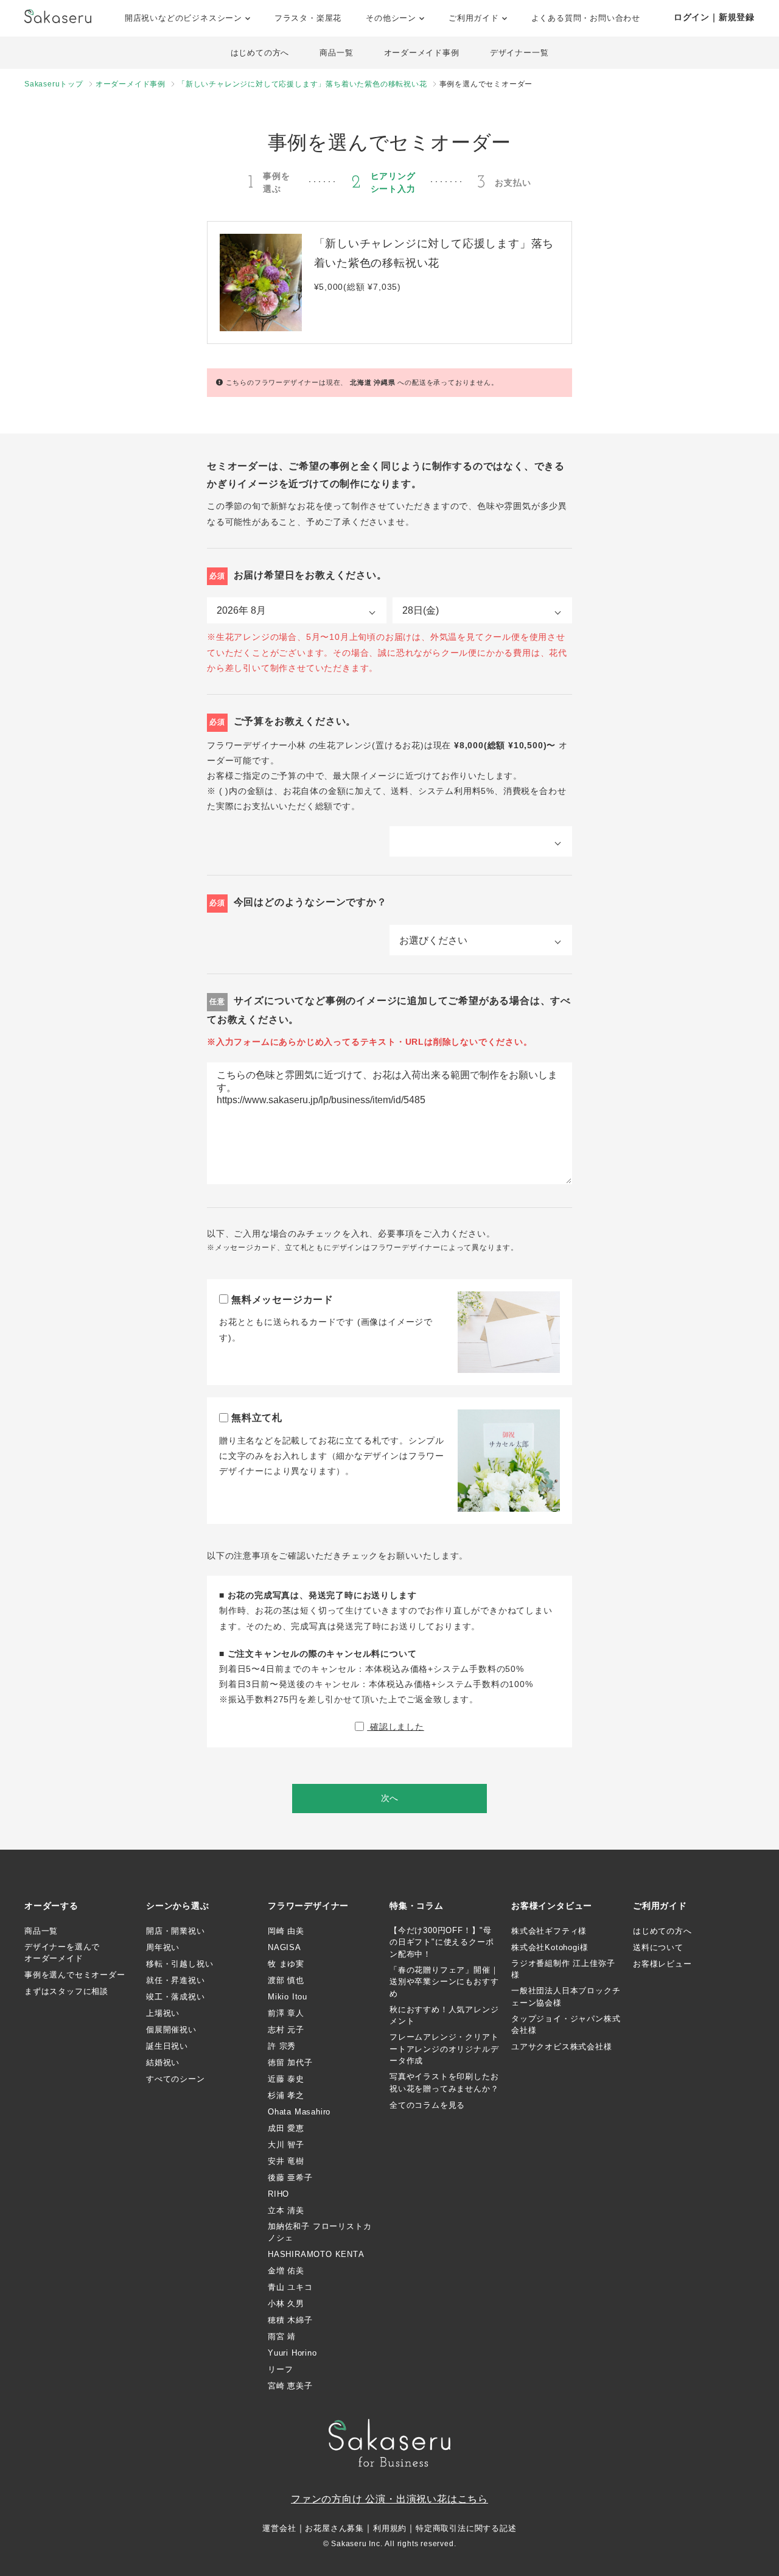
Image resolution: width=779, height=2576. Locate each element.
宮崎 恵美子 (290, 2386)
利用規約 (390, 2528)
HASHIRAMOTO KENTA (316, 2254)
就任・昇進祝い (176, 1980)
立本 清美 (286, 2210)
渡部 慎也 (286, 1980)
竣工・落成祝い (176, 1997)
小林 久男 (286, 2304)
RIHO (278, 2194)
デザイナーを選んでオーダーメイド (62, 1953)
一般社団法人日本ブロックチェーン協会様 (566, 1997)
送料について (658, 1947)
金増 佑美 (286, 2271)
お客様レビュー (662, 1964)
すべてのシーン (176, 2079)
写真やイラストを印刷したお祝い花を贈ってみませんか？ (444, 2083)
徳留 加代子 (290, 2062)
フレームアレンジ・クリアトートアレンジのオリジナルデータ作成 (444, 2049)
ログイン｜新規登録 (714, 17)
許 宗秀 (282, 2046)
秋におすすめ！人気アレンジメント (444, 2016)
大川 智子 (286, 2145)
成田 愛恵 (286, 2128)
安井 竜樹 (286, 2161)
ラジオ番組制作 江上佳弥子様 (563, 1969)
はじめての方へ (260, 53)
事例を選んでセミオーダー (75, 1975)
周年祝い (163, 1947)
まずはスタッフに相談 (66, 1991)
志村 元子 (286, 2030)
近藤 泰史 (286, 2079)
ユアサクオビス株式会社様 (562, 2047)
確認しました (396, 1727)
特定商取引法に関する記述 (466, 2528)
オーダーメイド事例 (422, 53)
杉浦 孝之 (286, 2095)
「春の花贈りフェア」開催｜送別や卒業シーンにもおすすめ (444, 1982)
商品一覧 (336, 53)
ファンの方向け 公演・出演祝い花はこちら (389, 2499)
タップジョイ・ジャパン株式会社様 (566, 2025)
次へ (389, 1798)
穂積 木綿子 (290, 2320)
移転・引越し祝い (180, 1964)
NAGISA (285, 1947)
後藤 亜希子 (290, 2178)
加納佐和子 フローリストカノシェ (320, 2232)
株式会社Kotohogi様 (550, 1947)
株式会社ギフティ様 (549, 1931)
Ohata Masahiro (299, 2112)
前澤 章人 (286, 2013)
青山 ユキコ (290, 2287)
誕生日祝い (167, 2046)
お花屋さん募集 (334, 2528)
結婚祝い (163, 2062)
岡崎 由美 (286, 1931)
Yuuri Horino (292, 2353)
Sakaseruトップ (54, 84)
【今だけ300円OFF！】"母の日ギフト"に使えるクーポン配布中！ (442, 1942)
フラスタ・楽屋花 (308, 18)
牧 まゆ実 (286, 1964)
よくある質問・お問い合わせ (586, 18)
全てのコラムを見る (427, 2105)
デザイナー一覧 (519, 53)
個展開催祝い (171, 2030)
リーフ (280, 2369)
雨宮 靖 (282, 2336)
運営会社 (279, 2528)
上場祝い (163, 2013)
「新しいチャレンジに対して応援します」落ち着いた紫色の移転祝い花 (302, 84)
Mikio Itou (288, 1997)
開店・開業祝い (176, 1931)
